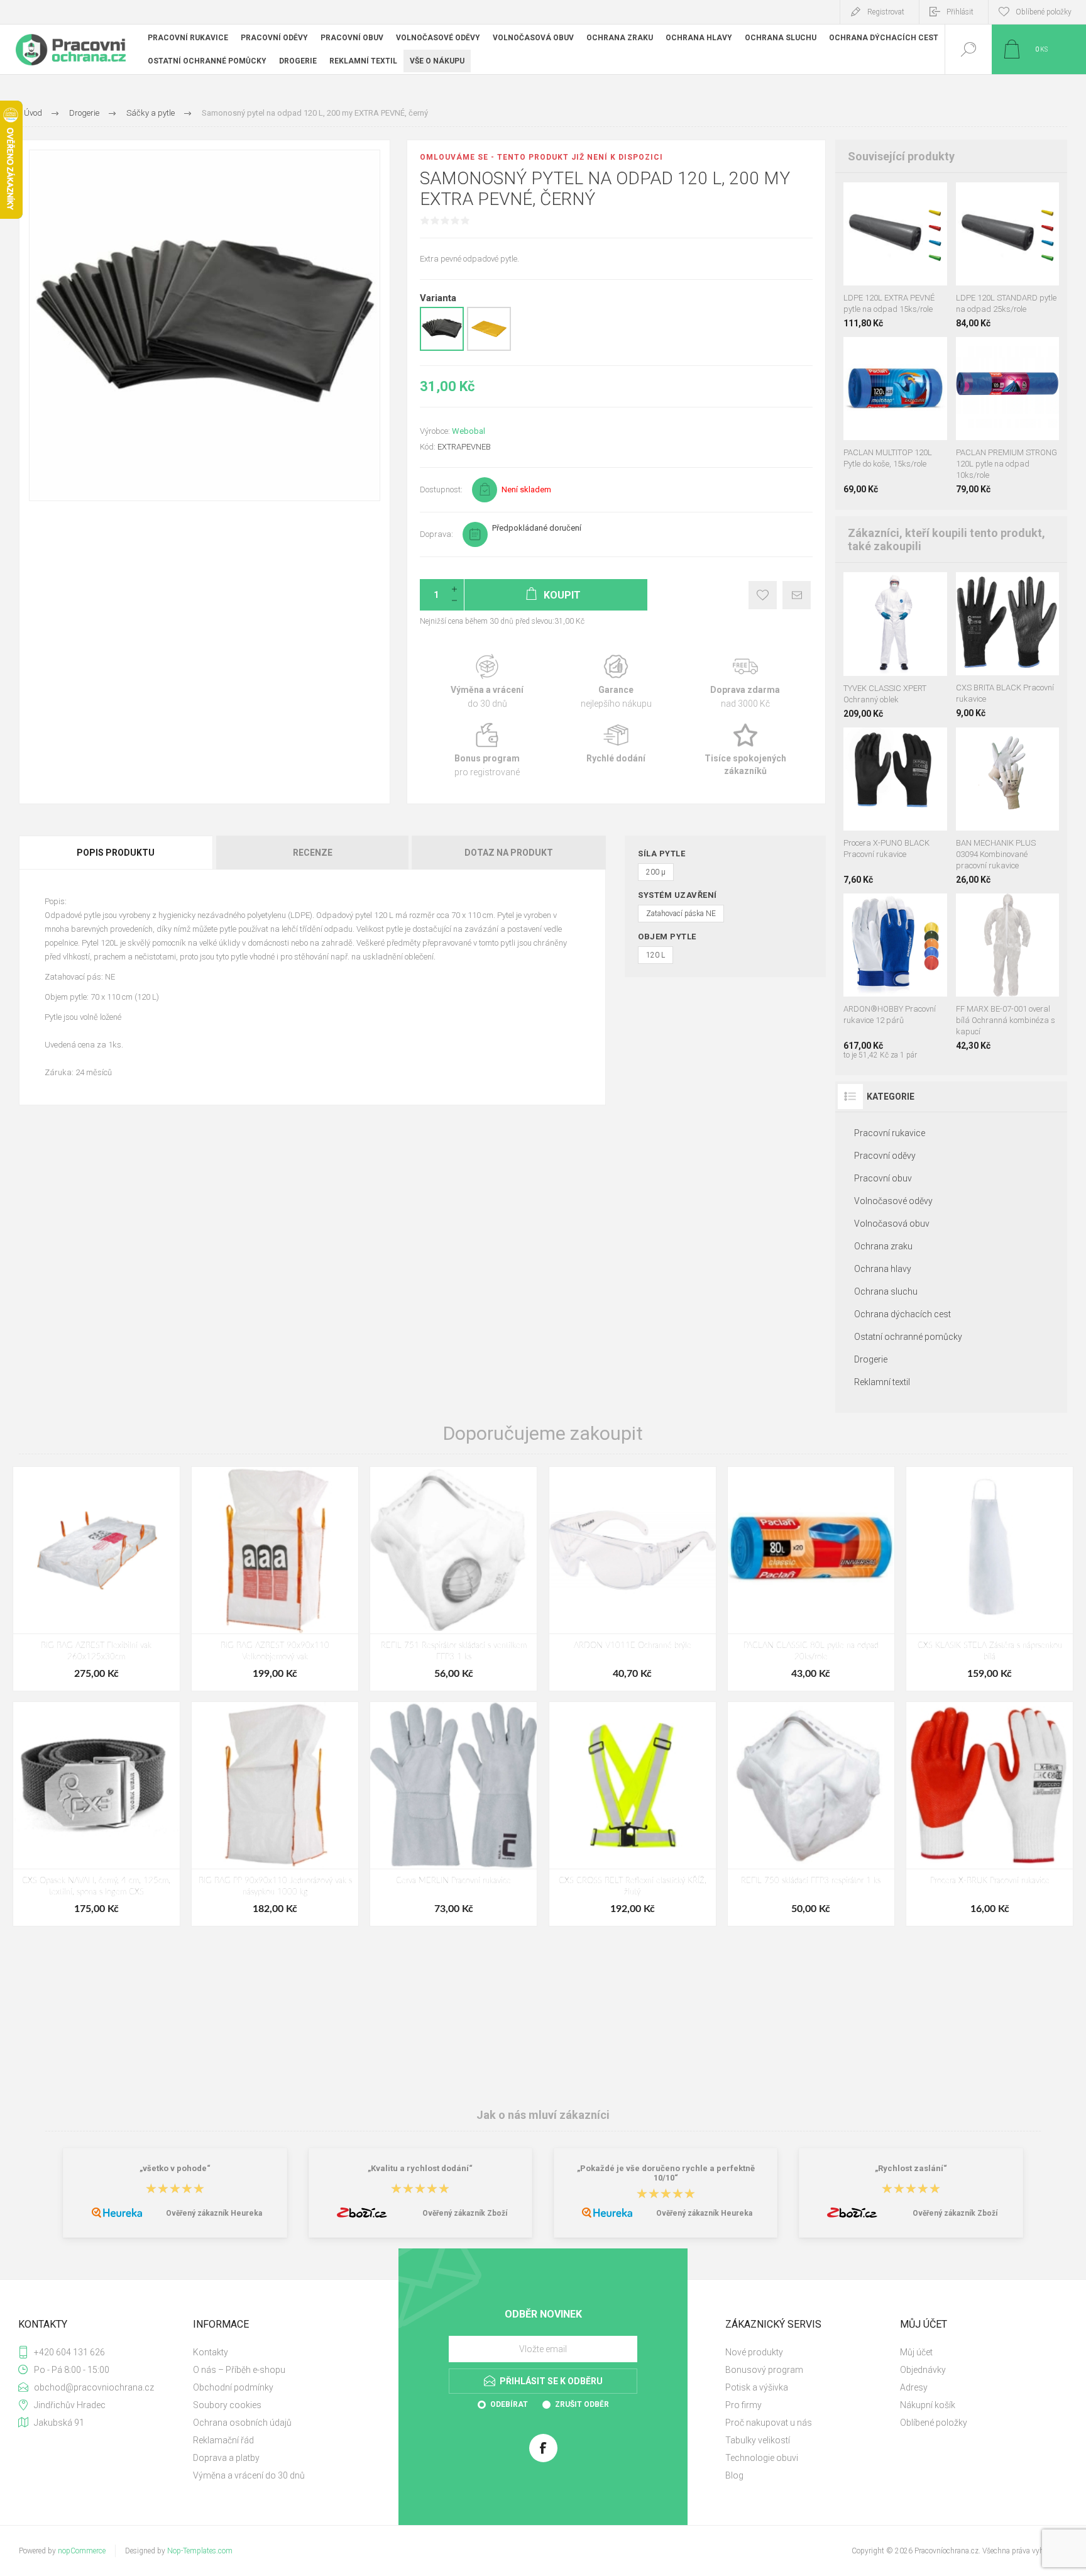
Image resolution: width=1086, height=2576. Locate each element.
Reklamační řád (223, 2440)
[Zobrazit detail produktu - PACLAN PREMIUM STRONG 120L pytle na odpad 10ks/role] (895, 199)
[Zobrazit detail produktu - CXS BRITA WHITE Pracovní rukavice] (1007, 589)
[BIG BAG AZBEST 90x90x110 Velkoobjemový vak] (275, 1579)
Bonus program (487, 750)
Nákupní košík (928, 2405)
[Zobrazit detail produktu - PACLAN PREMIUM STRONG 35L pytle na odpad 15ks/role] (979, 354)
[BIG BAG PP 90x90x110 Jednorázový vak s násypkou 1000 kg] (275, 1814)
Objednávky (923, 2370)
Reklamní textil (882, 1382)
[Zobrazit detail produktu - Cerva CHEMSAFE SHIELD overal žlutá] (867, 589)
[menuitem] (279, 2352)
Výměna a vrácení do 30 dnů (249, 2475)
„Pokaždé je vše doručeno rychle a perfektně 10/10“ (666, 2173)
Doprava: (436, 534)
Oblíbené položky (934, 2423)
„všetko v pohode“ (175, 2168)
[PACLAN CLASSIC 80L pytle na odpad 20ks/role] (811, 1579)
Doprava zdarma (745, 682)
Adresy (914, 2387)
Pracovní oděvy (885, 1156)
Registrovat (886, 12)
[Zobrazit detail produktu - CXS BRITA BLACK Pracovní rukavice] (895, 744)
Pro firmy (743, 2405)
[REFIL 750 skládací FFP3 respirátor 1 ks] (811, 1814)
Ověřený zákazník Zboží (465, 2213)
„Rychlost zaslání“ (911, 2168)
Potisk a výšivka (757, 2387)
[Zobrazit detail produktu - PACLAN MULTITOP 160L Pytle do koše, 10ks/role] (857, 354)
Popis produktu (116, 853)
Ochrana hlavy (883, 1269)
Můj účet (916, 2352)
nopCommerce (82, 2551)
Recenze (313, 853)
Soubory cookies (227, 2405)
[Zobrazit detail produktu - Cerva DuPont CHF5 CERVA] (895, 589)
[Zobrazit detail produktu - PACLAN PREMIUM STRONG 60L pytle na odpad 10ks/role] (1007, 354)
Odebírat (509, 2404)
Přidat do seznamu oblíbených (909, 254)
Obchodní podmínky (233, 2387)
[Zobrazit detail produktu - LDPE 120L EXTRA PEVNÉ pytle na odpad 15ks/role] (1035, 354)
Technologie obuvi (762, 2458)
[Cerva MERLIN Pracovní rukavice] (453, 1814)
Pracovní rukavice (890, 1133)
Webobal (469, 431)
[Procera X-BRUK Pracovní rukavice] (990, 1814)
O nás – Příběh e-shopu (239, 2370)
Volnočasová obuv (892, 1224)
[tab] (117, 853)
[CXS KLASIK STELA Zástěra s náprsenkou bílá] (990, 1579)
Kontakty (211, 2352)
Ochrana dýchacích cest (902, 1314)
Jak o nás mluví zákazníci (543, 2115)
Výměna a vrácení (487, 682)
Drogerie (871, 1359)
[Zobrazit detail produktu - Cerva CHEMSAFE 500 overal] (1007, 910)
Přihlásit (960, 12)
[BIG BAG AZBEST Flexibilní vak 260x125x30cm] (96, 1579)
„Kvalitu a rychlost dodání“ (420, 2168)
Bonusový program (764, 2370)
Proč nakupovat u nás (769, 2423)
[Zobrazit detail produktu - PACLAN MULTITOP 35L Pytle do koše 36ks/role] (882, 354)
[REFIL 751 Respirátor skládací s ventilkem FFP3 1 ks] (453, 1579)
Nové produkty (754, 2352)
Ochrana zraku (883, 1246)
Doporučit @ (797, 595)
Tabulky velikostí (758, 2440)
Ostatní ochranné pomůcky (908, 1337)
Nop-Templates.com (200, 2551)
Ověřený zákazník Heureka (214, 2213)
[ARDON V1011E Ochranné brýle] (633, 1579)
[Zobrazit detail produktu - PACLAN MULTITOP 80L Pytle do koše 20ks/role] (908, 354)
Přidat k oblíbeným (763, 595)
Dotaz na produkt (509, 853)
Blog (734, 2475)
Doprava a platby (226, 2458)
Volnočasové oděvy (893, 1201)
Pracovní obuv (883, 1178)
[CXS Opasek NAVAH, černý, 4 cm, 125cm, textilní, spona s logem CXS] (96, 1814)
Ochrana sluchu (886, 1291)
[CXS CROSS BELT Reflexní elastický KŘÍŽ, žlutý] (633, 1814)
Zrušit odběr (582, 2404)
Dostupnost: (441, 489)
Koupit (881, 254)
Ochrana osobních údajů (242, 2423)
